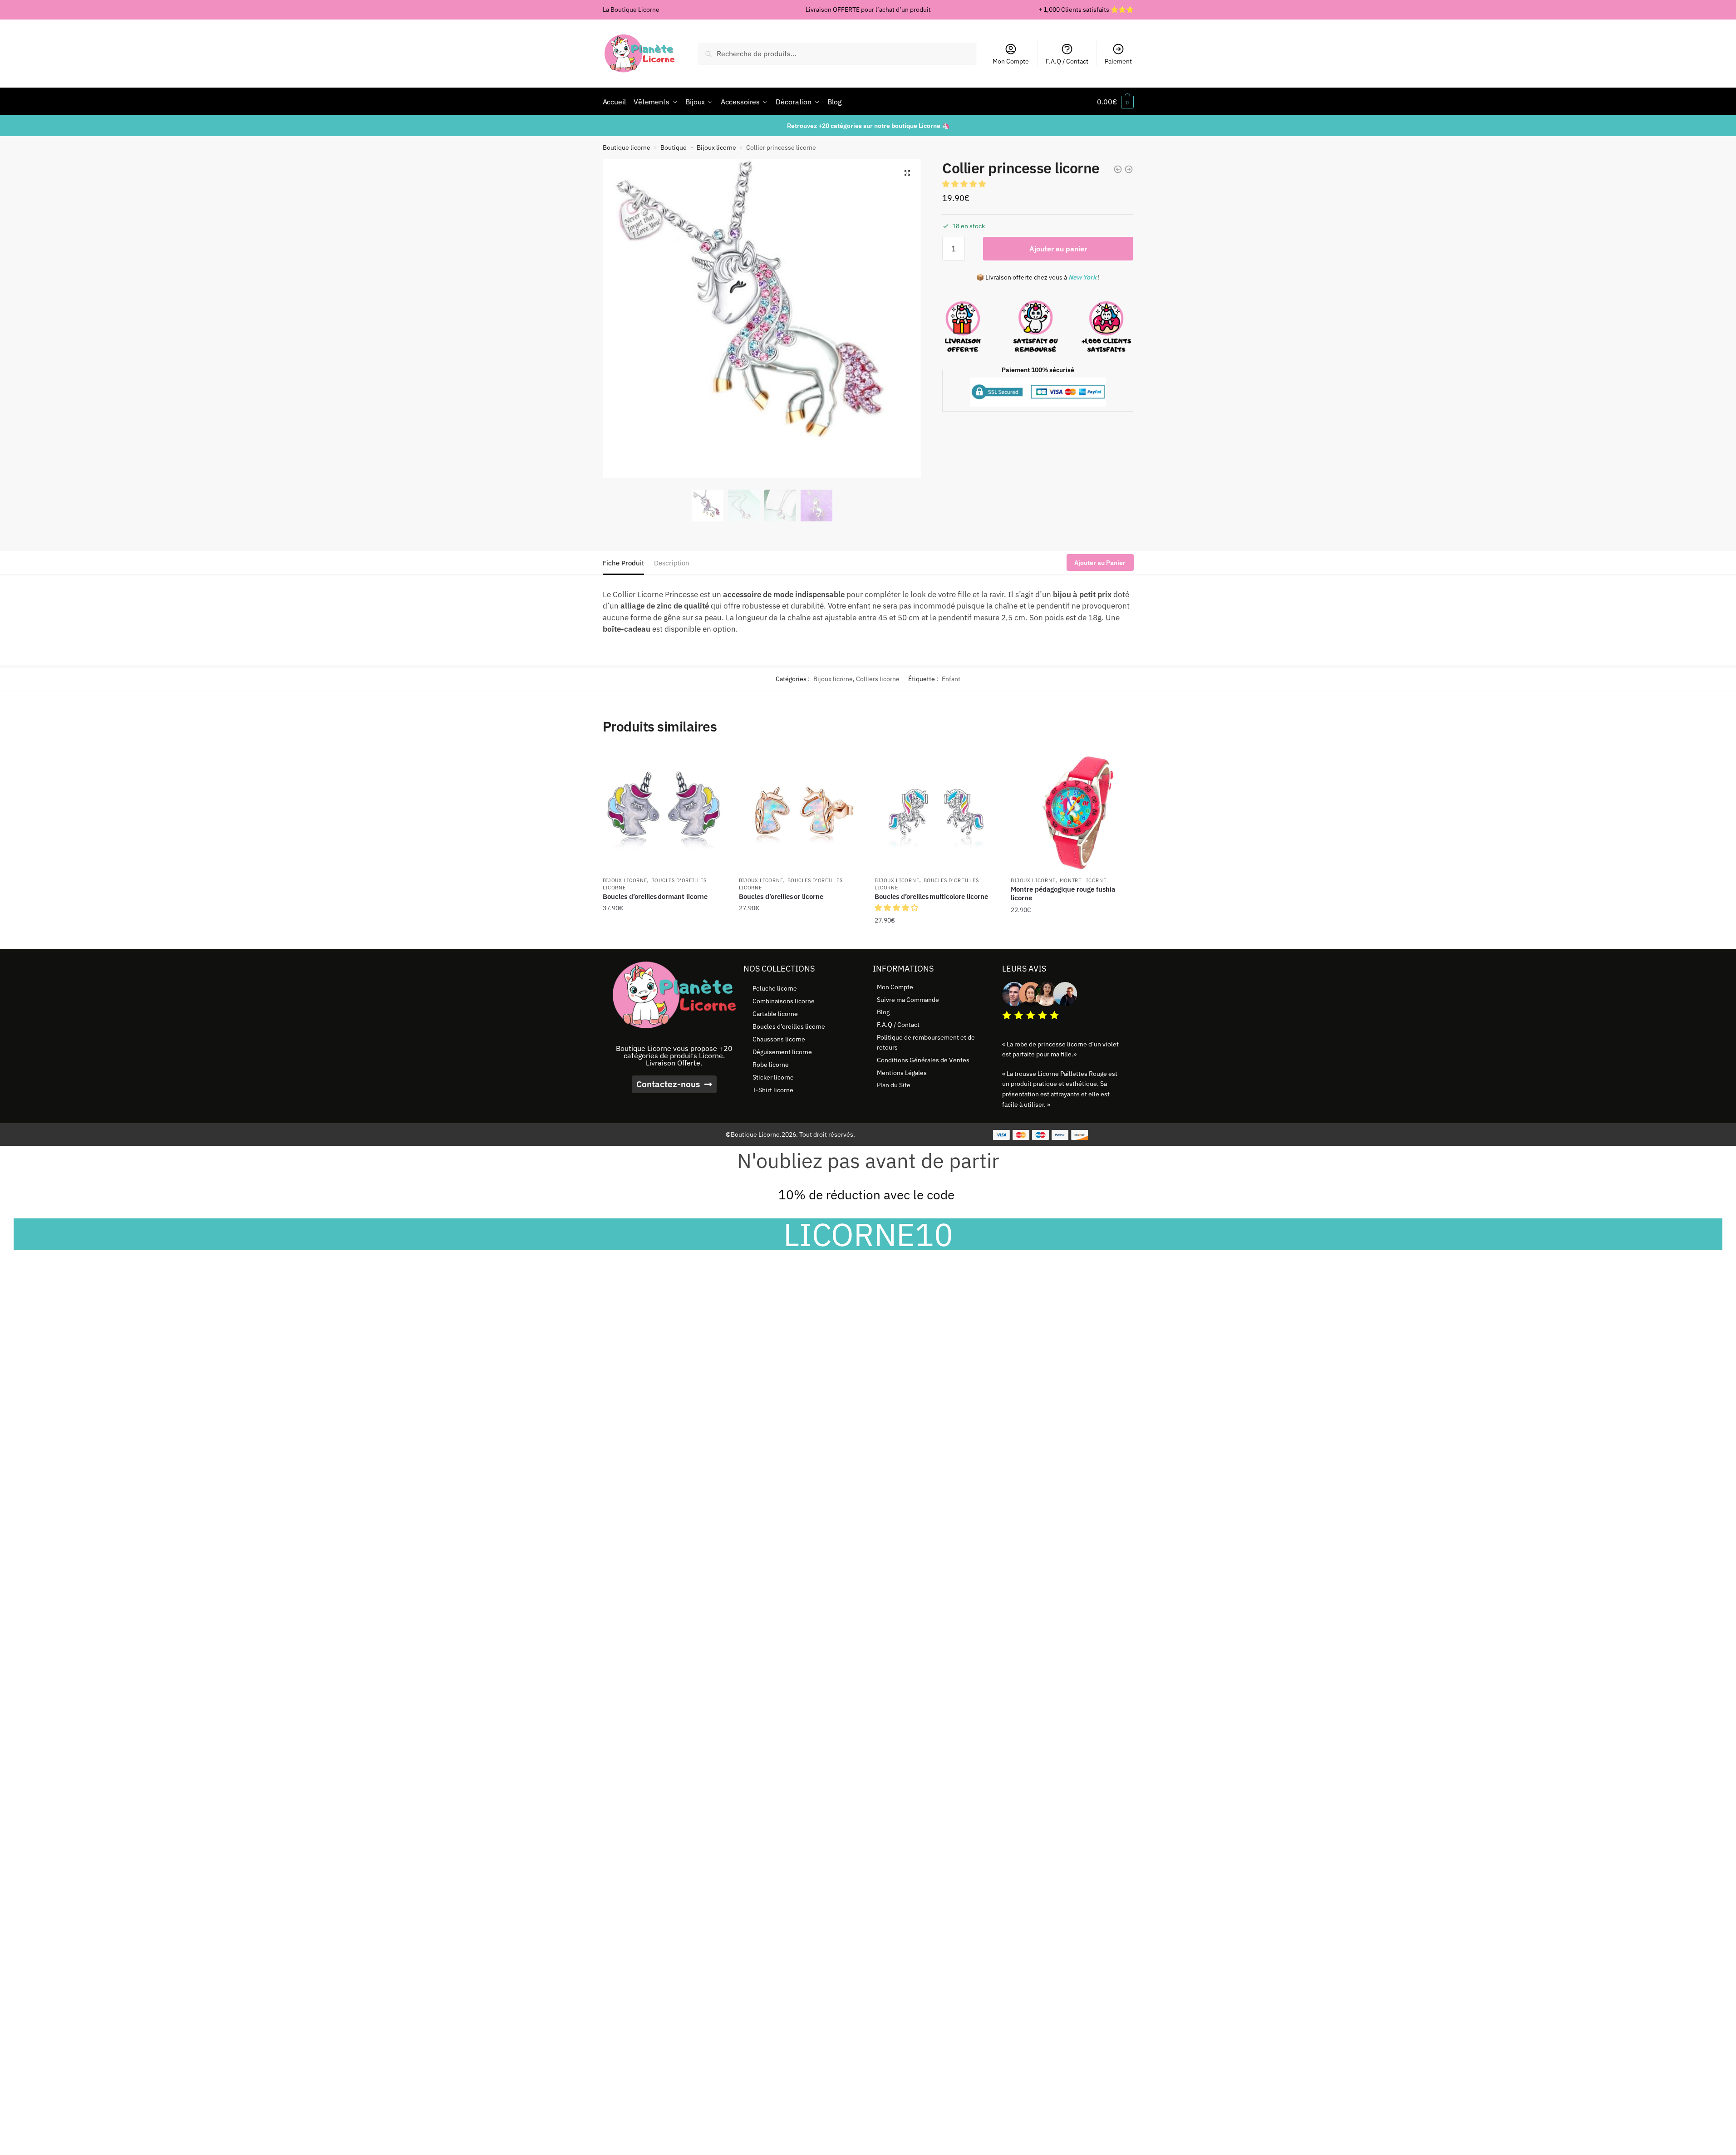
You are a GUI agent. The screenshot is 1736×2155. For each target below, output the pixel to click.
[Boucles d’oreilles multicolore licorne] (936, 810)
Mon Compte (1011, 61)
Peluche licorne (775, 988)
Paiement (1118, 61)
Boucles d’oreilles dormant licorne (655, 896)
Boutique (674, 147)
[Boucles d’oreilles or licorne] (800, 810)
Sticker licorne (773, 1077)
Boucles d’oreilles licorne (789, 1026)
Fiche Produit (623, 563)
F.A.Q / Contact (1067, 61)
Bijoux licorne (716, 147)
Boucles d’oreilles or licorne (781, 896)
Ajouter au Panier (1100, 563)
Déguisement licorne (782, 1052)
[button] (907, 173)
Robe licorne (771, 1065)
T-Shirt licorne (773, 1090)
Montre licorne (1083, 880)
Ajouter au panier (1058, 249)
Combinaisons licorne (784, 1001)
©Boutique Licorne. (754, 1134)
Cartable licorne (775, 1014)
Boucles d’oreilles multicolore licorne (931, 896)
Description (672, 563)
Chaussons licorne (779, 1039)
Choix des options (800, 938)
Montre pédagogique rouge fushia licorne (1063, 894)
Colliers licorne (878, 679)
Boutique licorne (627, 147)
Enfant (951, 679)
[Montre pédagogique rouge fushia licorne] (1072, 810)
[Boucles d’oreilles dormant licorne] (664, 810)
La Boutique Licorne (631, 10)
